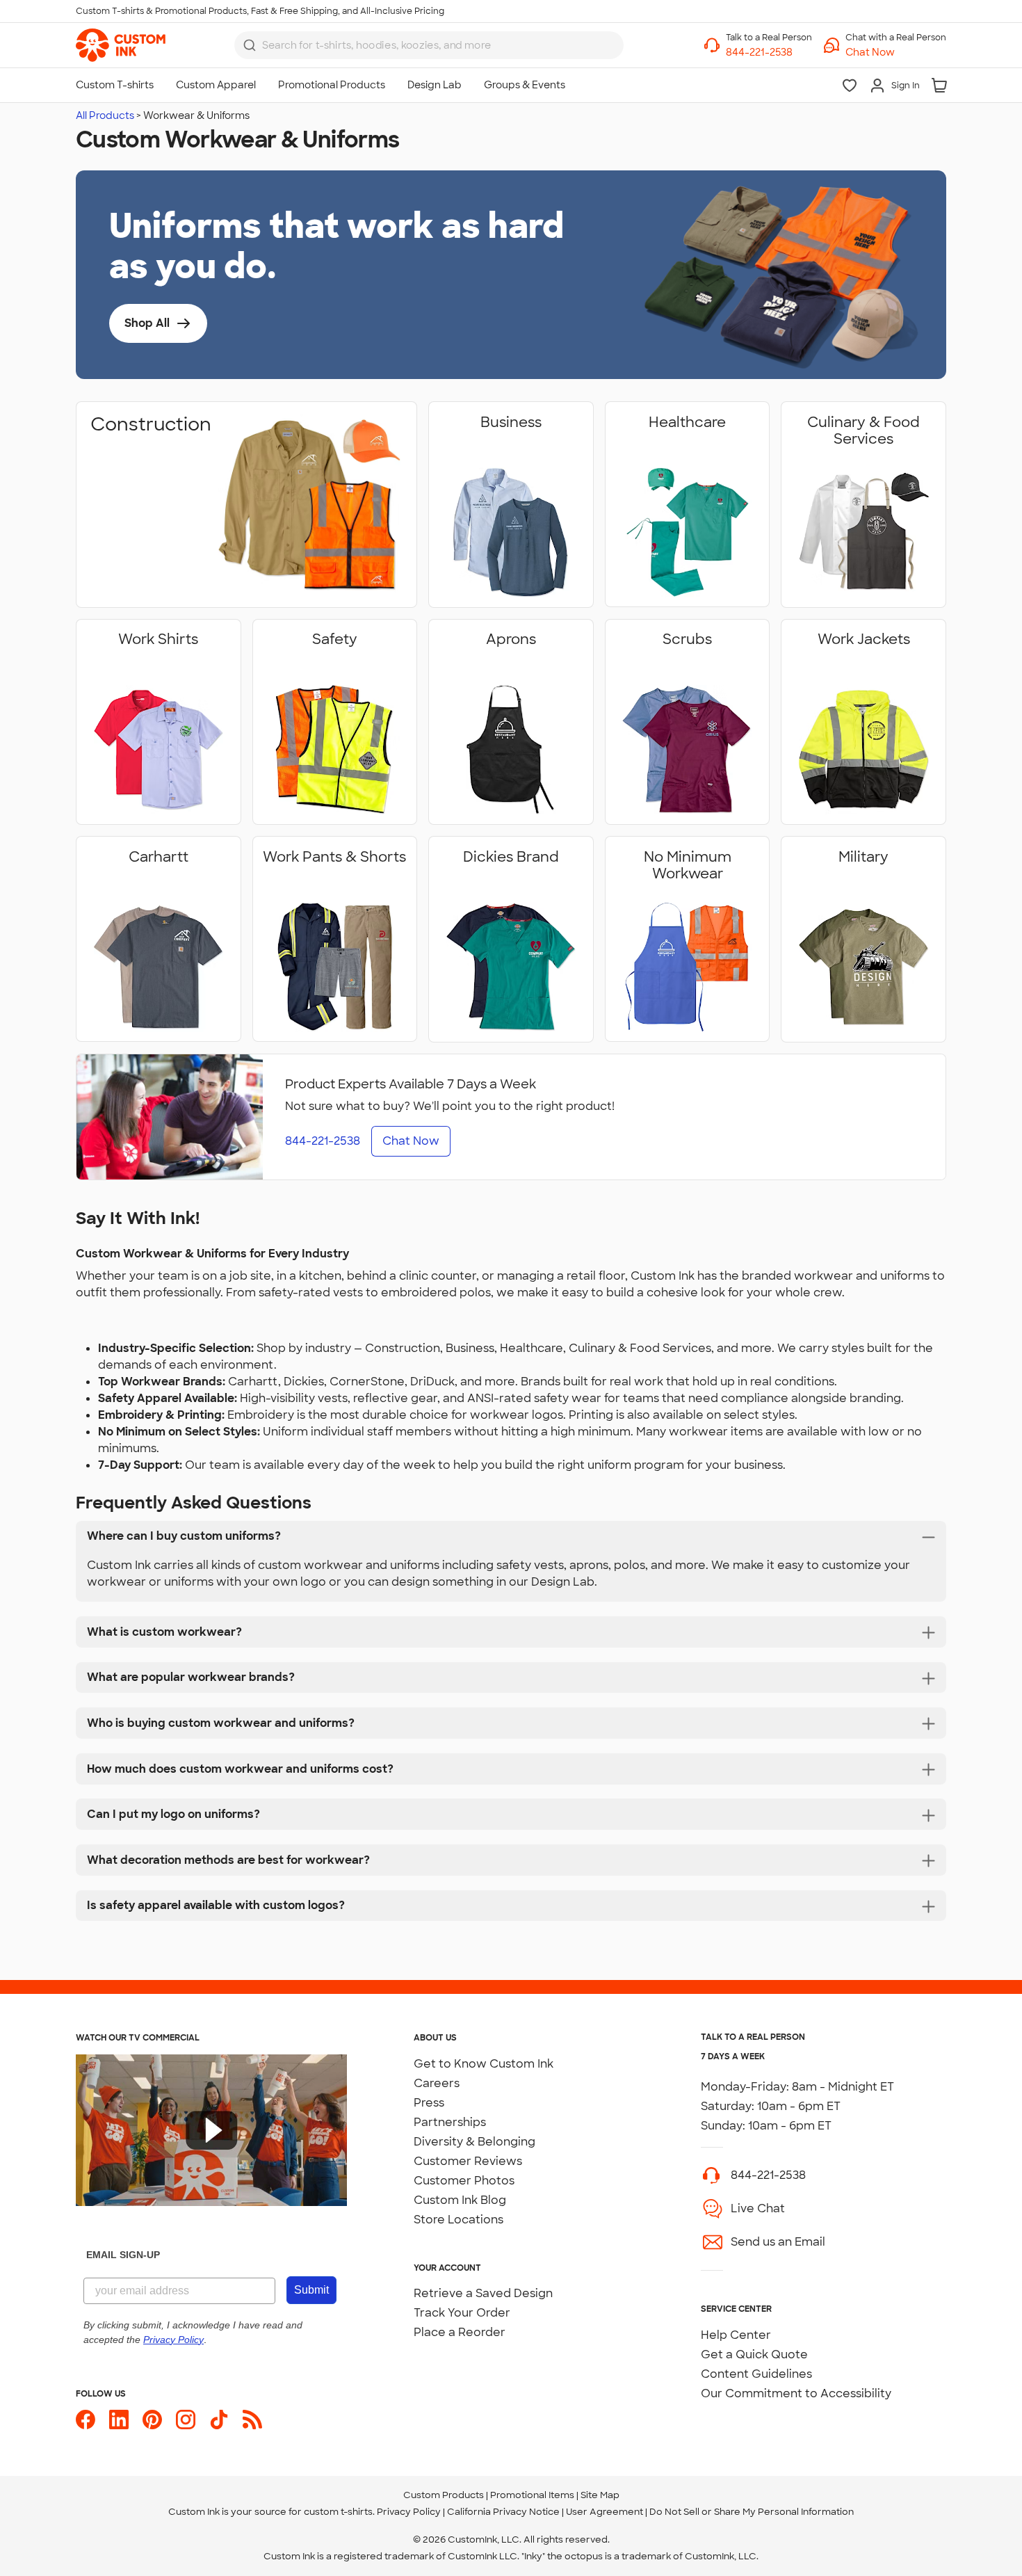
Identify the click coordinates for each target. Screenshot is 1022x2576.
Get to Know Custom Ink (484, 2064)
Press (429, 2103)
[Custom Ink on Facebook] (86, 2420)
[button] (896, 53)
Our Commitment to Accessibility (796, 2393)
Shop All (147, 323)
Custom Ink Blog (460, 2200)
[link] (121, 45)
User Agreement (605, 2512)
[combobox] (429, 45)
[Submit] (250, 45)
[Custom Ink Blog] (252, 2420)
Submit (311, 2290)
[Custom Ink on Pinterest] (152, 2420)
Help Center (736, 2335)
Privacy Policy (409, 2512)
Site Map (600, 2495)
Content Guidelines (756, 2374)
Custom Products (444, 2495)
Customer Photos (464, 2181)
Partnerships (450, 2122)
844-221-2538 (768, 2175)
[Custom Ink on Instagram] (186, 2420)
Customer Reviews (468, 2161)
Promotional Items (532, 2495)
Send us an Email (778, 2242)
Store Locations (459, 2220)
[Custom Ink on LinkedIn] (119, 2420)
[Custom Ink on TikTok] (219, 2420)
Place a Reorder (460, 2332)
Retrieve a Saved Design (483, 2293)
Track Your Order (462, 2313)
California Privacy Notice (503, 2512)
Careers (437, 2083)
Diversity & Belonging (474, 2142)
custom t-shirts (338, 2512)
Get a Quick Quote (754, 2354)
